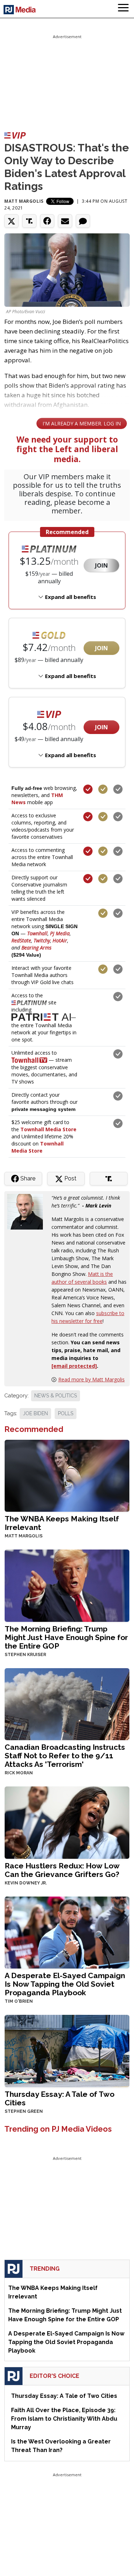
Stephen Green (24, 2111)
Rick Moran (19, 1773)
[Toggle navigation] (123, 9)
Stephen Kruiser (25, 1655)
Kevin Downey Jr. (26, 1883)
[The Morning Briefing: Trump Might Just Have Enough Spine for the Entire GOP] (67, 1585)
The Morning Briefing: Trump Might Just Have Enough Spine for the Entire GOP (66, 1637)
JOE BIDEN (35, 1413)
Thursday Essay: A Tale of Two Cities (59, 2098)
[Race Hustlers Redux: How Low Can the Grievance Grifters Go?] (67, 1822)
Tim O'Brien (19, 2001)
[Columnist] (28, 1211)
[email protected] (74, 1366)
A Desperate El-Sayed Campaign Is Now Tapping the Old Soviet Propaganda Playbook (65, 1984)
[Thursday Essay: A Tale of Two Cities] (67, 2050)
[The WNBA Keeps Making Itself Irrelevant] (67, 1475)
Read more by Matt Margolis (91, 1379)
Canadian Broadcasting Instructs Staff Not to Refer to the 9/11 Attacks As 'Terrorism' (65, 1756)
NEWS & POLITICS (56, 1396)
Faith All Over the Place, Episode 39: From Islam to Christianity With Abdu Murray (64, 2419)
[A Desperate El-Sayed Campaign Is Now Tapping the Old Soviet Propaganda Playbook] (67, 1932)
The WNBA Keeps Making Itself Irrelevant (62, 1523)
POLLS (66, 1413)
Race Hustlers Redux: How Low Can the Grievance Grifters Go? (62, 1870)
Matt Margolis (24, 201)
